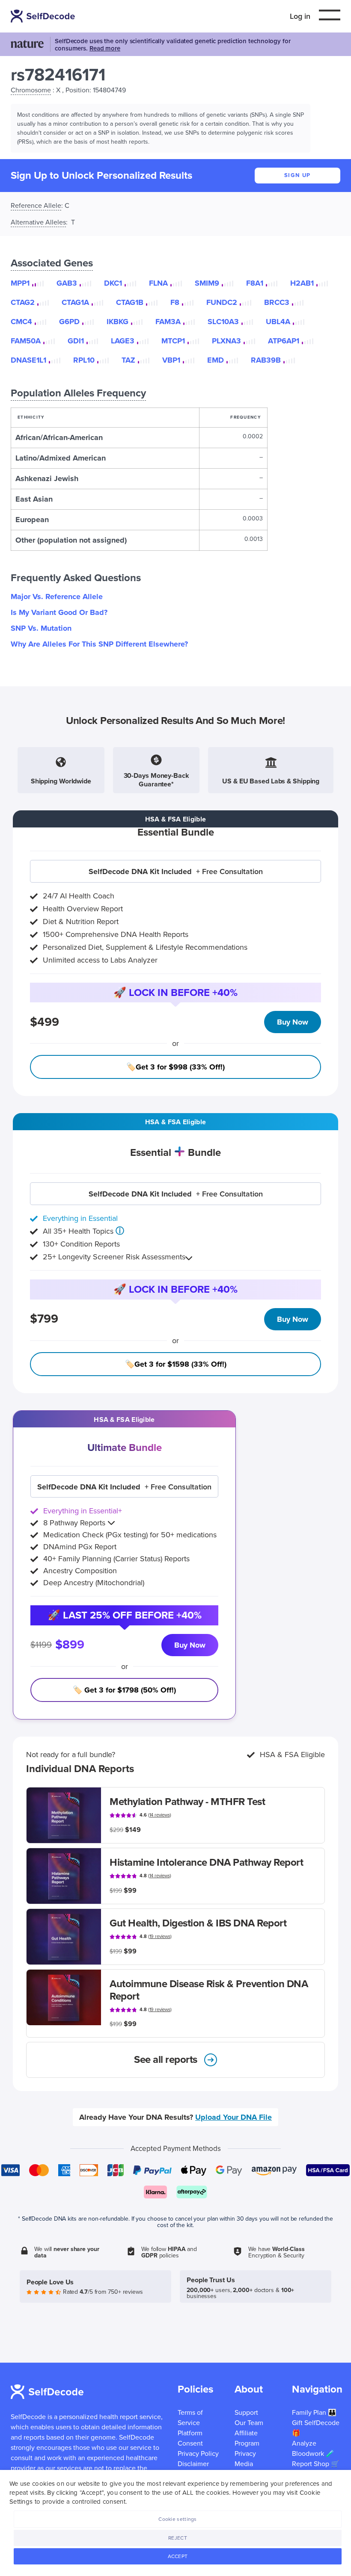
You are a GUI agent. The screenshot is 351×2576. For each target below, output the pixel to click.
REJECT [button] (178, 2538)
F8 (175, 302)
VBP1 (171, 360)
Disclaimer (193, 2464)
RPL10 (84, 360)
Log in (300, 16)
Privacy (245, 2454)
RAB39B (266, 360)
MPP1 (20, 283)
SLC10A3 (223, 322)
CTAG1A (75, 302)
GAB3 (67, 283)
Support (246, 2413)
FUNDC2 (222, 302)
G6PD (69, 322)
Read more (105, 48)
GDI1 (76, 341)
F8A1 (255, 283)
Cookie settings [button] (178, 2519)
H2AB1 (302, 283)
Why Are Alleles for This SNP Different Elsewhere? (99, 644)
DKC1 (113, 283)
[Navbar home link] (44, 16)
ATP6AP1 (284, 341)
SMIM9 (207, 283)
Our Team (249, 2423)
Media (244, 2464)
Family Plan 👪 (314, 2413)
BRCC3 (277, 302)
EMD (216, 360)
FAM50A (26, 341)
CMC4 (21, 322)
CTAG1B (130, 302)
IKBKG (117, 322)
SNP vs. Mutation (41, 628)
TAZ (128, 360)
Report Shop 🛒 (316, 2464)
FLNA (158, 283)
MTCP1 (173, 341)
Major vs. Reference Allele (57, 597)
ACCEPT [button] (178, 2556)
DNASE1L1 (28, 360)
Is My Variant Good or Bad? (59, 612)
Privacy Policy (198, 2454)
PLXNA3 (226, 341)
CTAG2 (23, 302)
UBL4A (278, 322)
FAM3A (168, 322)
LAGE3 (123, 341)
